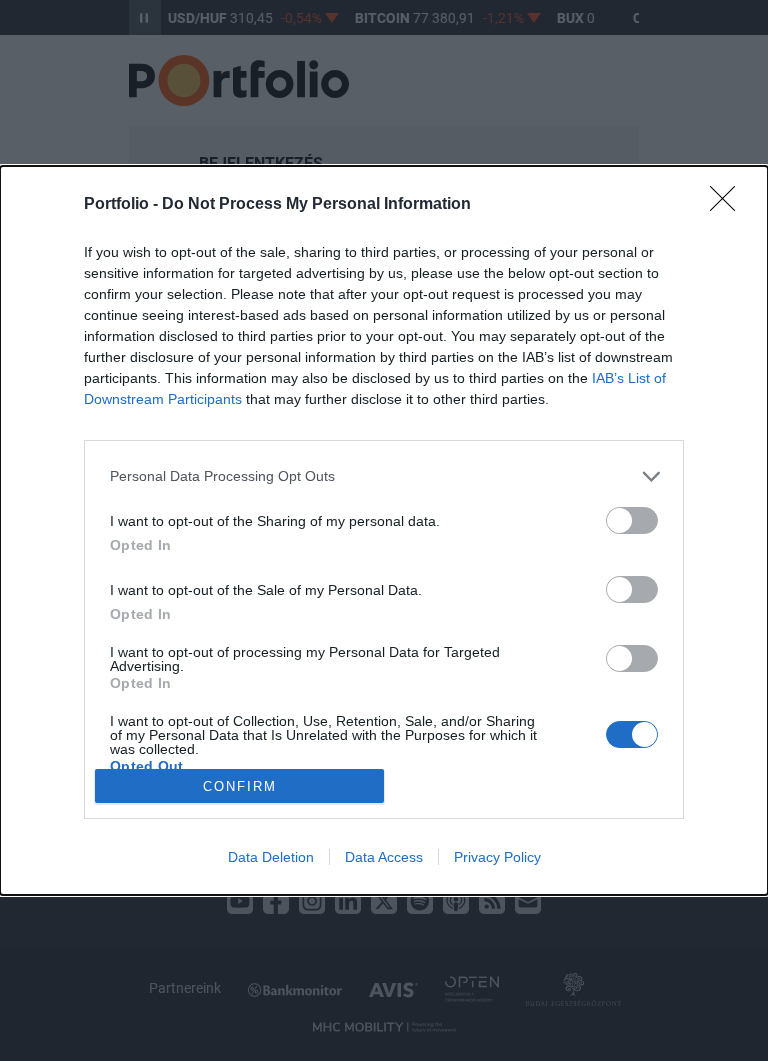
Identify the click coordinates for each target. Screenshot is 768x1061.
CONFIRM (240, 786)
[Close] (729, 205)
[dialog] (384, 530)
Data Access (384, 857)
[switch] (632, 520)
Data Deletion (271, 857)
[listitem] (384, 476)
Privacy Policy (497, 857)
